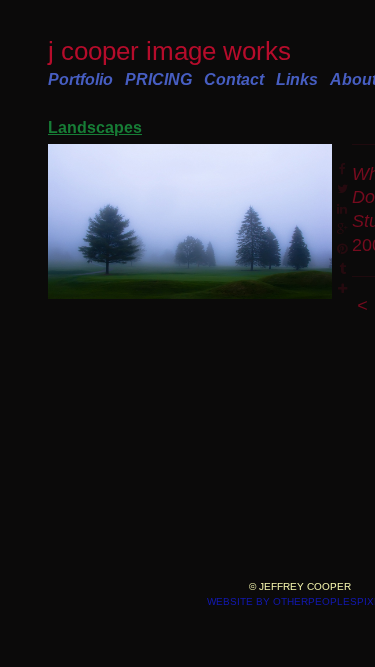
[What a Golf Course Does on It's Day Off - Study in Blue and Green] (190, 222)
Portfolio (80, 79)
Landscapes (95, 127)
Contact (234, 79)
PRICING (158, 79)
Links (297, 79)
